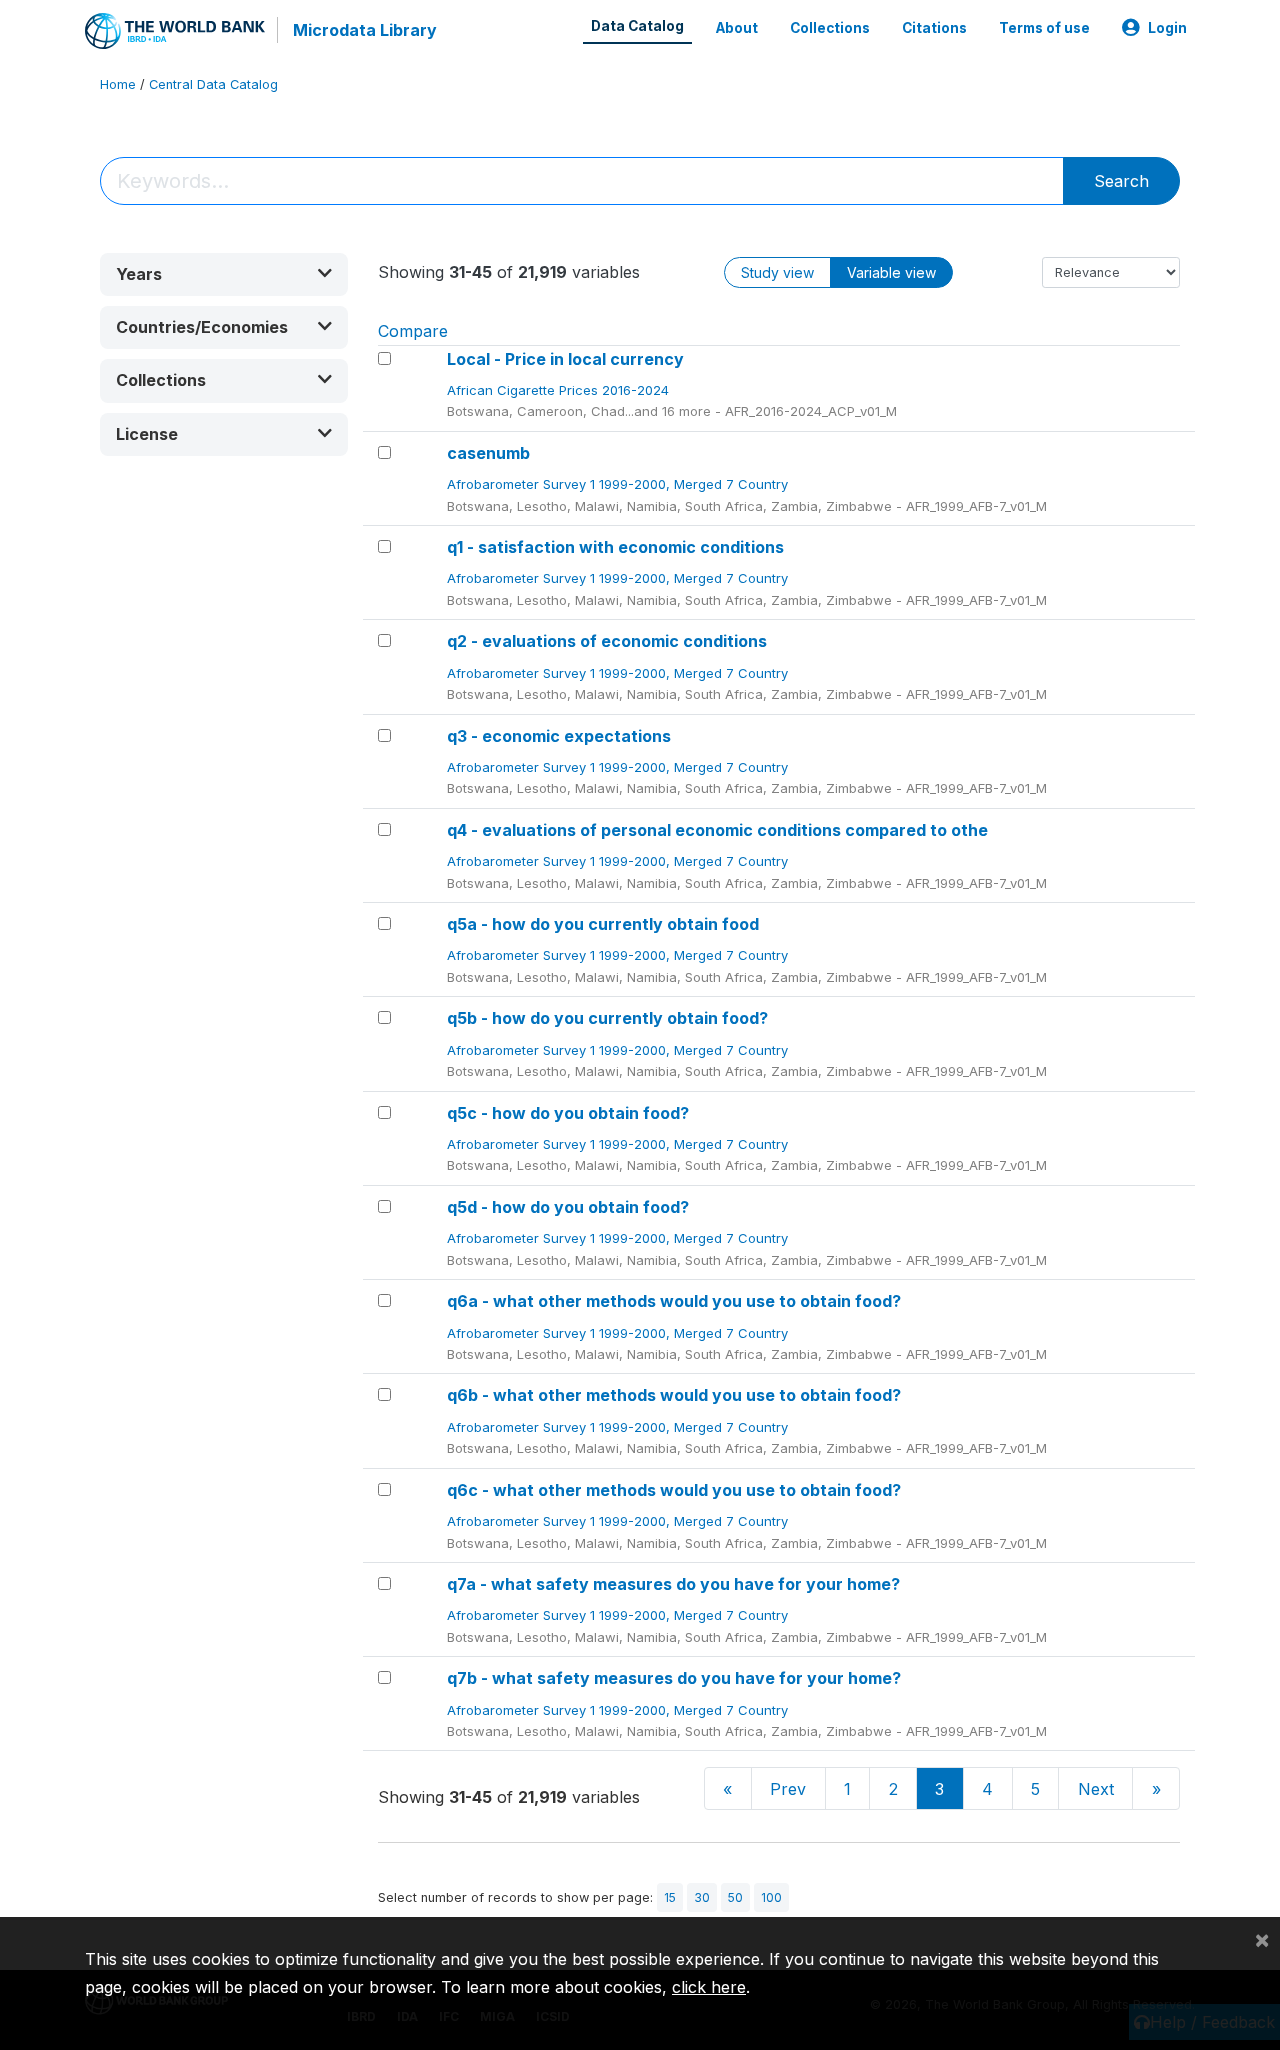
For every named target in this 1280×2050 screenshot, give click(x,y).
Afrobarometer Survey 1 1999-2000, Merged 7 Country (619, 484)
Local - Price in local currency (565, 359)
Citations (934, 28)
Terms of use (1044, 28)
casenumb (488, 453)
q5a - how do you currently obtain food (603, 924)
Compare (413, 331)
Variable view (891, 272)
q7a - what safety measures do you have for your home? (673, 1584)
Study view (777, 272)
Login (1167, 28)
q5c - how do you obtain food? (568, 1113)
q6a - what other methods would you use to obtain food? (674, 1301)
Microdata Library (365, 30)
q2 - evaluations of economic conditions (607, 641)
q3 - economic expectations (559, 736)
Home (118, 84)
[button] (224, 274)
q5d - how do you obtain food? (568, 1207)
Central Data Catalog (213, 84)
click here (709, 1987)
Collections (830, 28)
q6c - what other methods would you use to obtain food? (674, 1490)
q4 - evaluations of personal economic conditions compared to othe (717, 830)
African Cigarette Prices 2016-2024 (560, 390)
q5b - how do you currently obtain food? (607, 1018)
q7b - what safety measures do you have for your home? (674, 1678)
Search (1121, 181)
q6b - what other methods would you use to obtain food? (674, 1395)
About (737, 28)
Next (1096, 1789)
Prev (788, 1789)
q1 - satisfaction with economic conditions (615, 547)
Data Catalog (637, 26)
